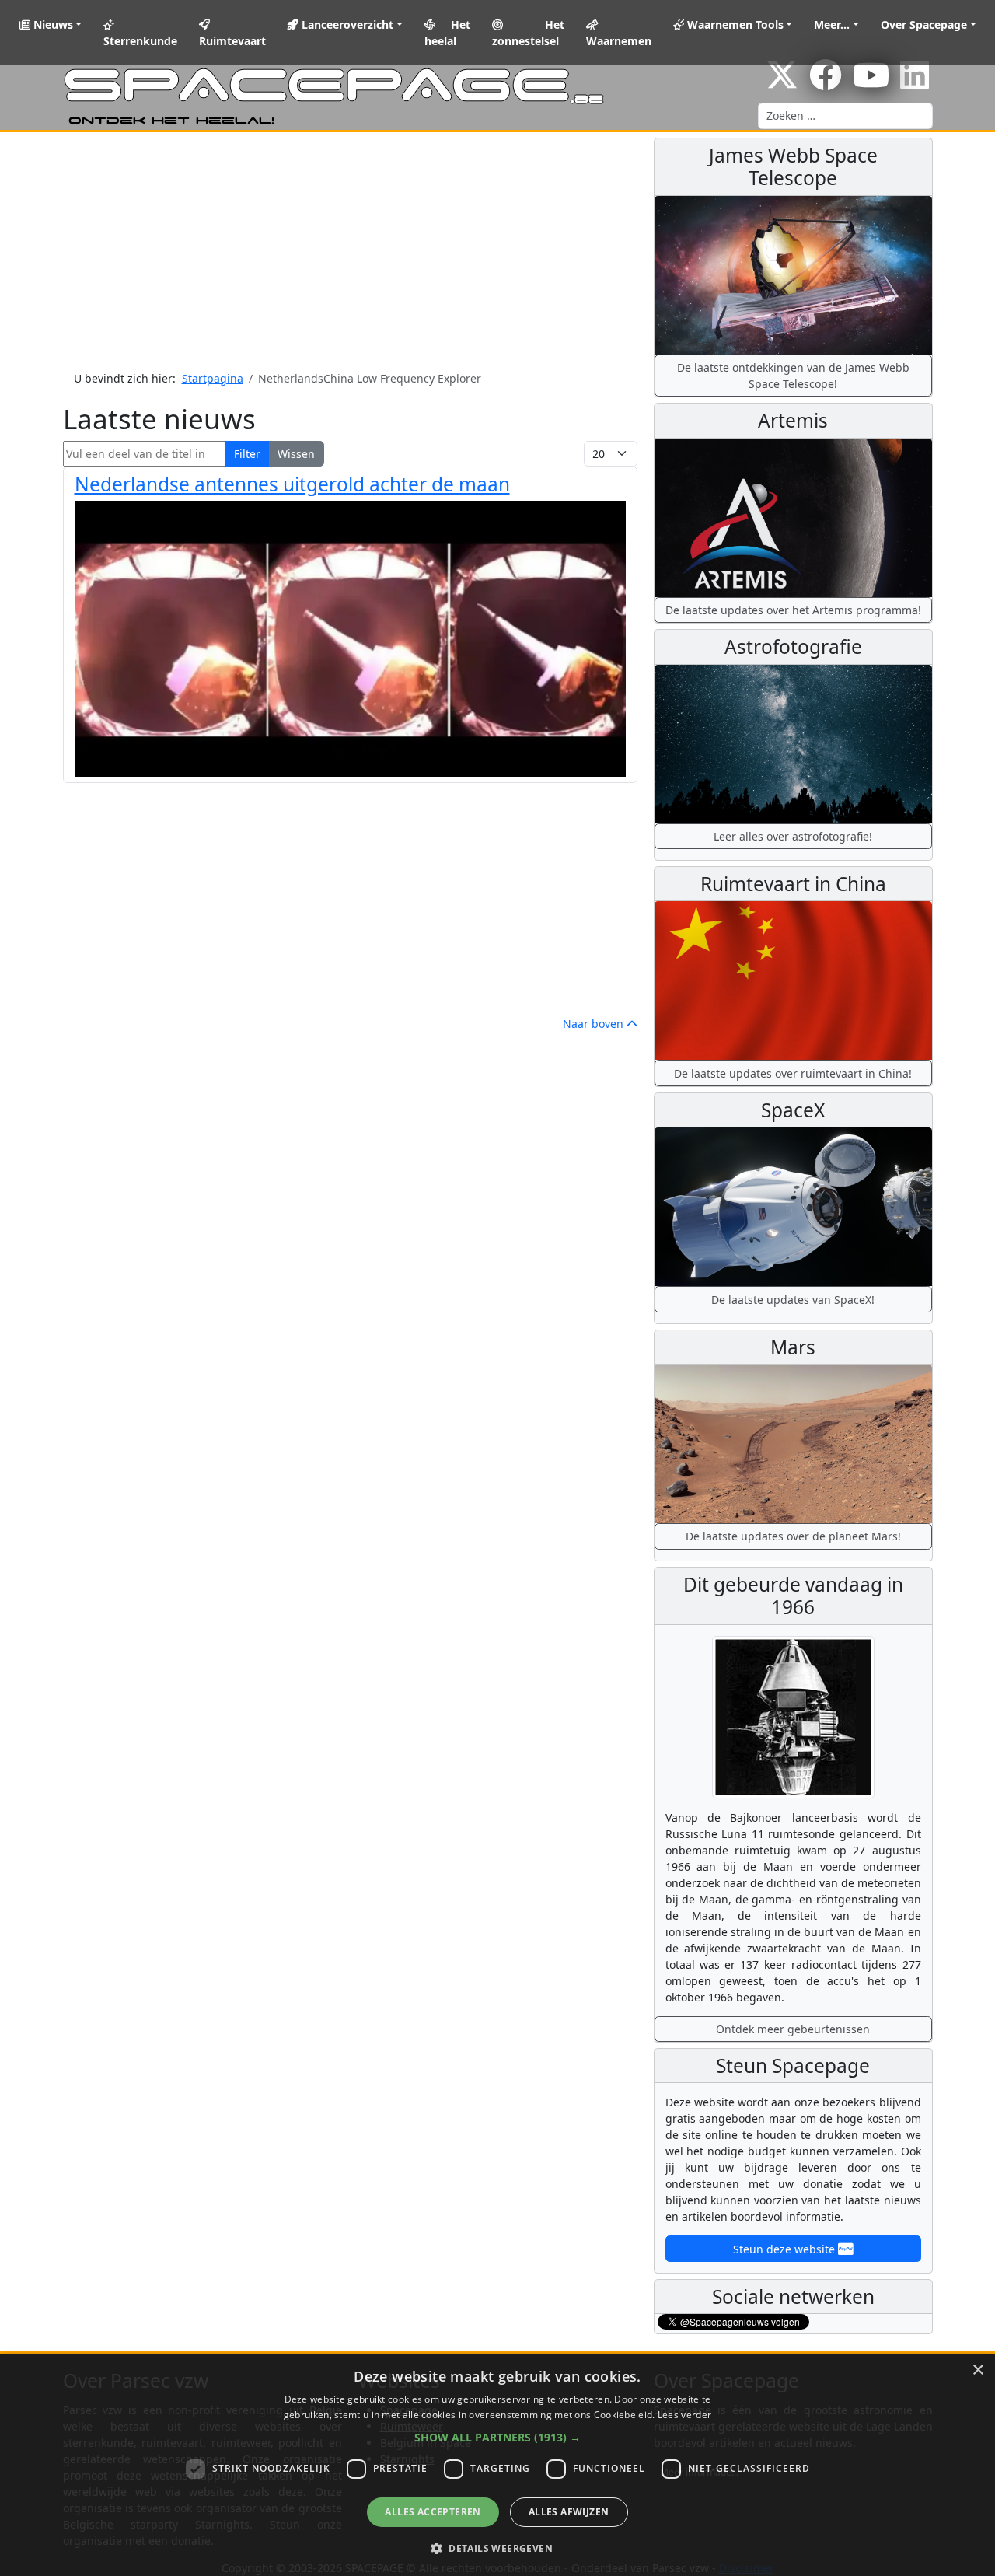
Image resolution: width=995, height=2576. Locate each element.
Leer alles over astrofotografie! (793, 836)
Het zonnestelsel (528, 33)
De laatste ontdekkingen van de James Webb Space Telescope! (793, 376)
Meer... (832, 24)
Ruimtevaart (232, 41)
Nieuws (52, 24)
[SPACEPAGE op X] (782, 83)
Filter (247, 454)
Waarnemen (619, 41)
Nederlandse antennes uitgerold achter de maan (292, 484)
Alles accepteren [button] (433, 2512)
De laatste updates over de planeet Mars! (793, 1536)
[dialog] (497, 2465)
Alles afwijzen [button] (569, 2512)
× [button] (978, 2370)
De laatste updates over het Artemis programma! (793, 610)
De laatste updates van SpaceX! (793, 1300)
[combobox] (845, 116)
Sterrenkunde (140, 41)
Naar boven (595, 1024)
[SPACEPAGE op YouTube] (871, 83)
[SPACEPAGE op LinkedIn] (915, 83)
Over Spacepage (924, 24)
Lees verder (684, 2415)
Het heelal (448, 33)
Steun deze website (786, 2249)
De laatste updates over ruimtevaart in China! (793, 1073)
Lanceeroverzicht (346, 24)
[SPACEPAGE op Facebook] (826, 83)
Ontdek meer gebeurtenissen (793, 2029)
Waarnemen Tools (734, 24)
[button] (497, 2437)
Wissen (296, 454)
